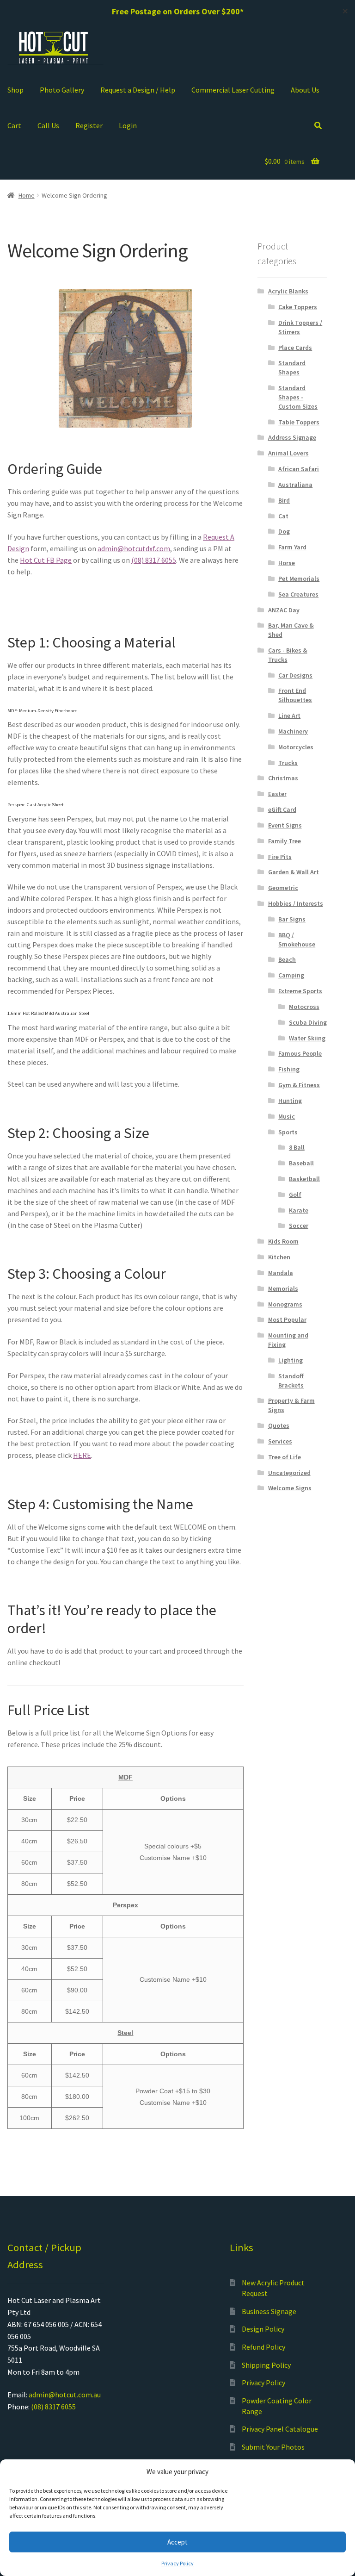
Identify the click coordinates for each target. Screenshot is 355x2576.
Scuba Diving (308, 1022)
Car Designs (295, 675)
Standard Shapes (292, 367)
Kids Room (283, 1241)
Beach (287, 959)
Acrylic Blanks (288, 291)
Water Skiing (307, 1038)
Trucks (288, 763)
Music (287, 1116)
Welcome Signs (290, 1488)
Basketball (304, 1179)
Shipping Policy (266, 2365)
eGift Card (282, 809)
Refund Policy (263, 2347)
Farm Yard (292, 547)
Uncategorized (289, 1473)
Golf (295, 1195)
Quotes (279, 1425)
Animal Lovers (288, 453)
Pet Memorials (299, 579)
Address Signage (292, 437)
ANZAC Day (284, 610)
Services (280, 1441)
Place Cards (295, 348)
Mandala (281, 1273)
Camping (291, 975)
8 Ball (297, 1147)
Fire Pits (280, 857)
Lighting (291, 1360)
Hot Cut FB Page (46, 560)
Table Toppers (299, 422)
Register (89, 125)
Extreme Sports (300, 991)
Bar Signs (292, 919)
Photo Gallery (62, 90)
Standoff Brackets (291, 1381)
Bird (284, 500)
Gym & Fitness (299, 1085)
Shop (15, 90)
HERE (82, 1455)
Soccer (299, 1226)
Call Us (48, 125)
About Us (305, 90)
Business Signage (269, 2311)
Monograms (285, 1304)
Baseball (301, 1163)
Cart (14, 125)
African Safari (299, 469)
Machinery (293, 731)
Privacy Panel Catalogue (280, 2429)
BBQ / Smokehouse (297, 940)
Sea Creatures (298, 594)
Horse (287, 563)
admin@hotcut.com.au (65, 2395)
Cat (283, 516)
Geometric (283, 888)
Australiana (295, 485)
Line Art (289, 716)
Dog (284, 531)
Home (27, 195)
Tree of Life (285, 1457)
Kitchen (279, 1257)
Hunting (290, 1101)
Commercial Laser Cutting (233, 90)
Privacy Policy (177, 2563)
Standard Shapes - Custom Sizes (298, 397)
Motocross (304, 1007)
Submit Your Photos (273, 2447)
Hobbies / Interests (296, 903)
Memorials (283, 1288)
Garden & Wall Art (294, 872)
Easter (277, 794)
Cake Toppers (298, 307)
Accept (177, 2542)
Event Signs (285, 825)
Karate (299, 1210)
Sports (288, 1132)
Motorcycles (296, 747)
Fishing (289, 1069)
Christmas (283, 778)
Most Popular (287, 1319)
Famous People (300, 1053)
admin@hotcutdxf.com (134, 548)
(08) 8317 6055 (154, 560)
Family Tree (285, 841)
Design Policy (263, 2329)
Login (128, 125)
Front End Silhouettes (295, 695)
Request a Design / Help (138, 90)
